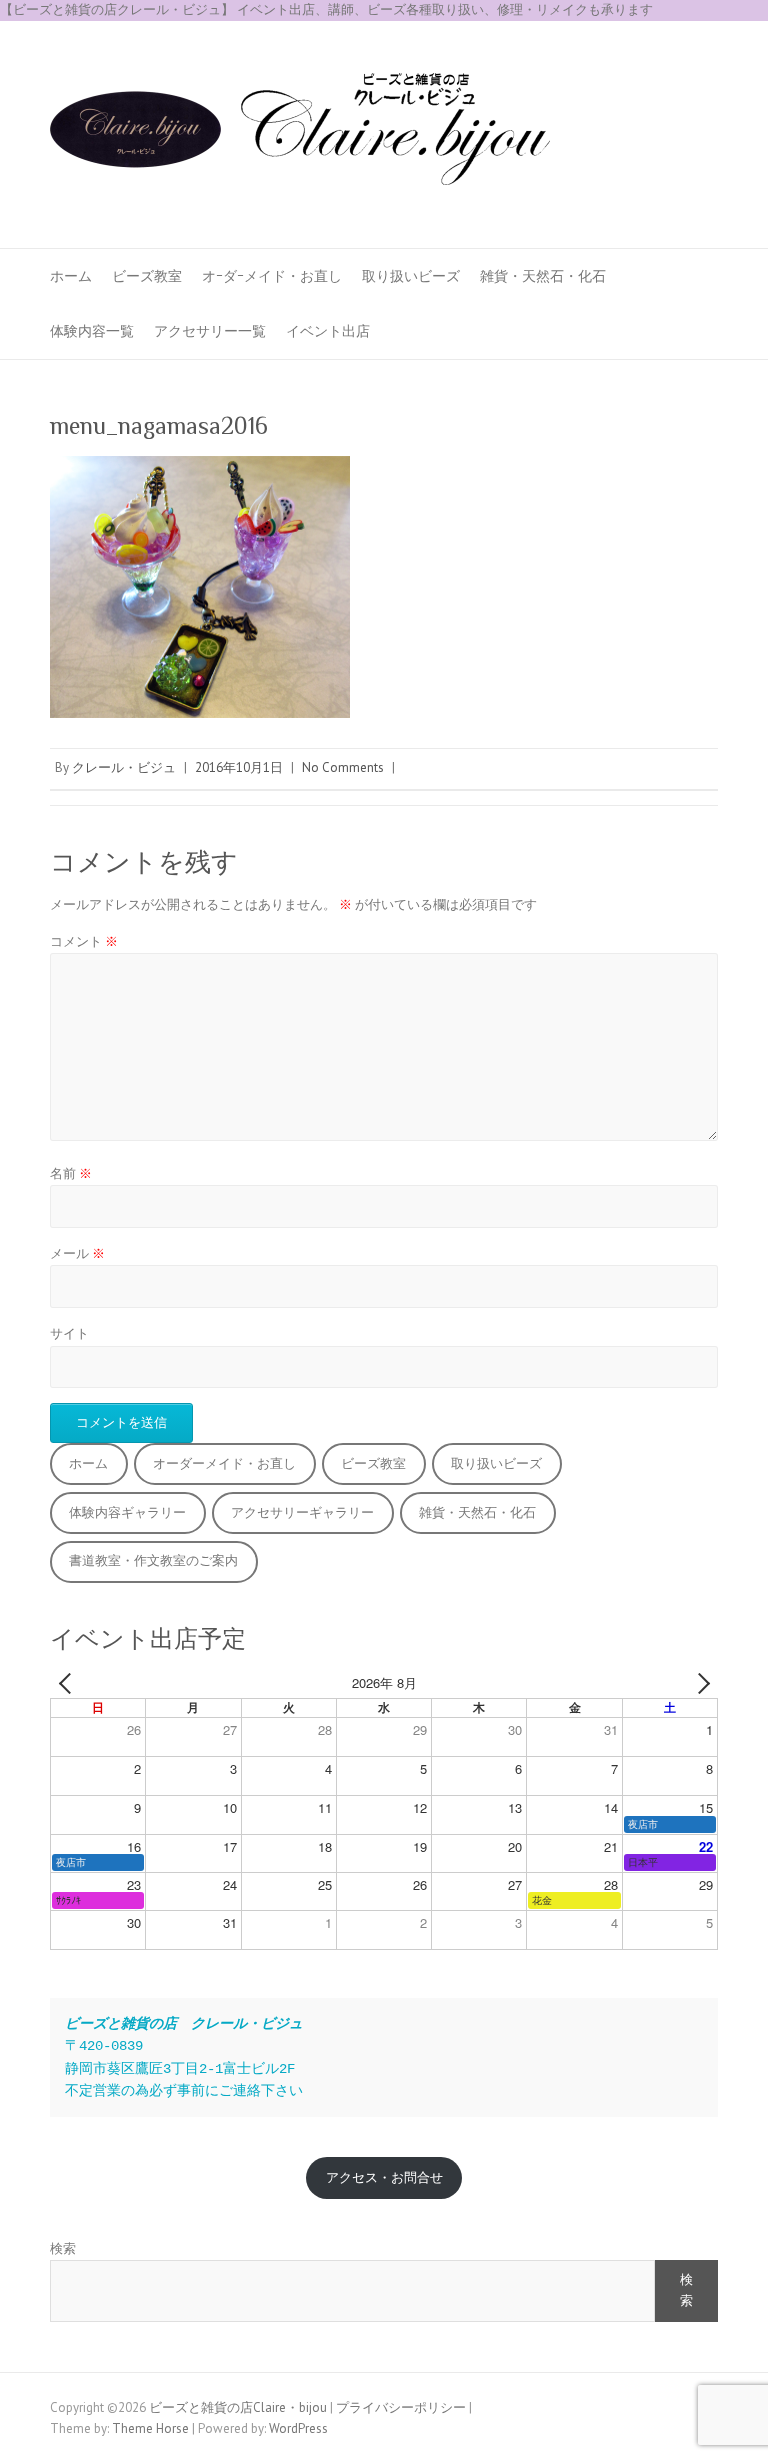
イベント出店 (328, 331)
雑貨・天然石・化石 (543, 276)
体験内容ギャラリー (127, 1512)
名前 (71, 1173)
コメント (84, 941)
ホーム (71, 276)
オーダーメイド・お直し (224, 1463)
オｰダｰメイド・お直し (272, 276)
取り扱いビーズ (411, 276)
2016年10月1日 (239, 767)
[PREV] (69, 1683)
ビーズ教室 (147, 276)
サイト (69, 1333)
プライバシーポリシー (401, 2407)
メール (77, 1253)
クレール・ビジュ (124, 767)
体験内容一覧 (92, 331)
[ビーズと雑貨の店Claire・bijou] (300, 135)
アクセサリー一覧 (210, 331)
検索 (63, 2248)
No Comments (343, 767)
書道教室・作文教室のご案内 (153, 1560)
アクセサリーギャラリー (302, 1512)
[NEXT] (699, 1683)
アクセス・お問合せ (384, 2177)
